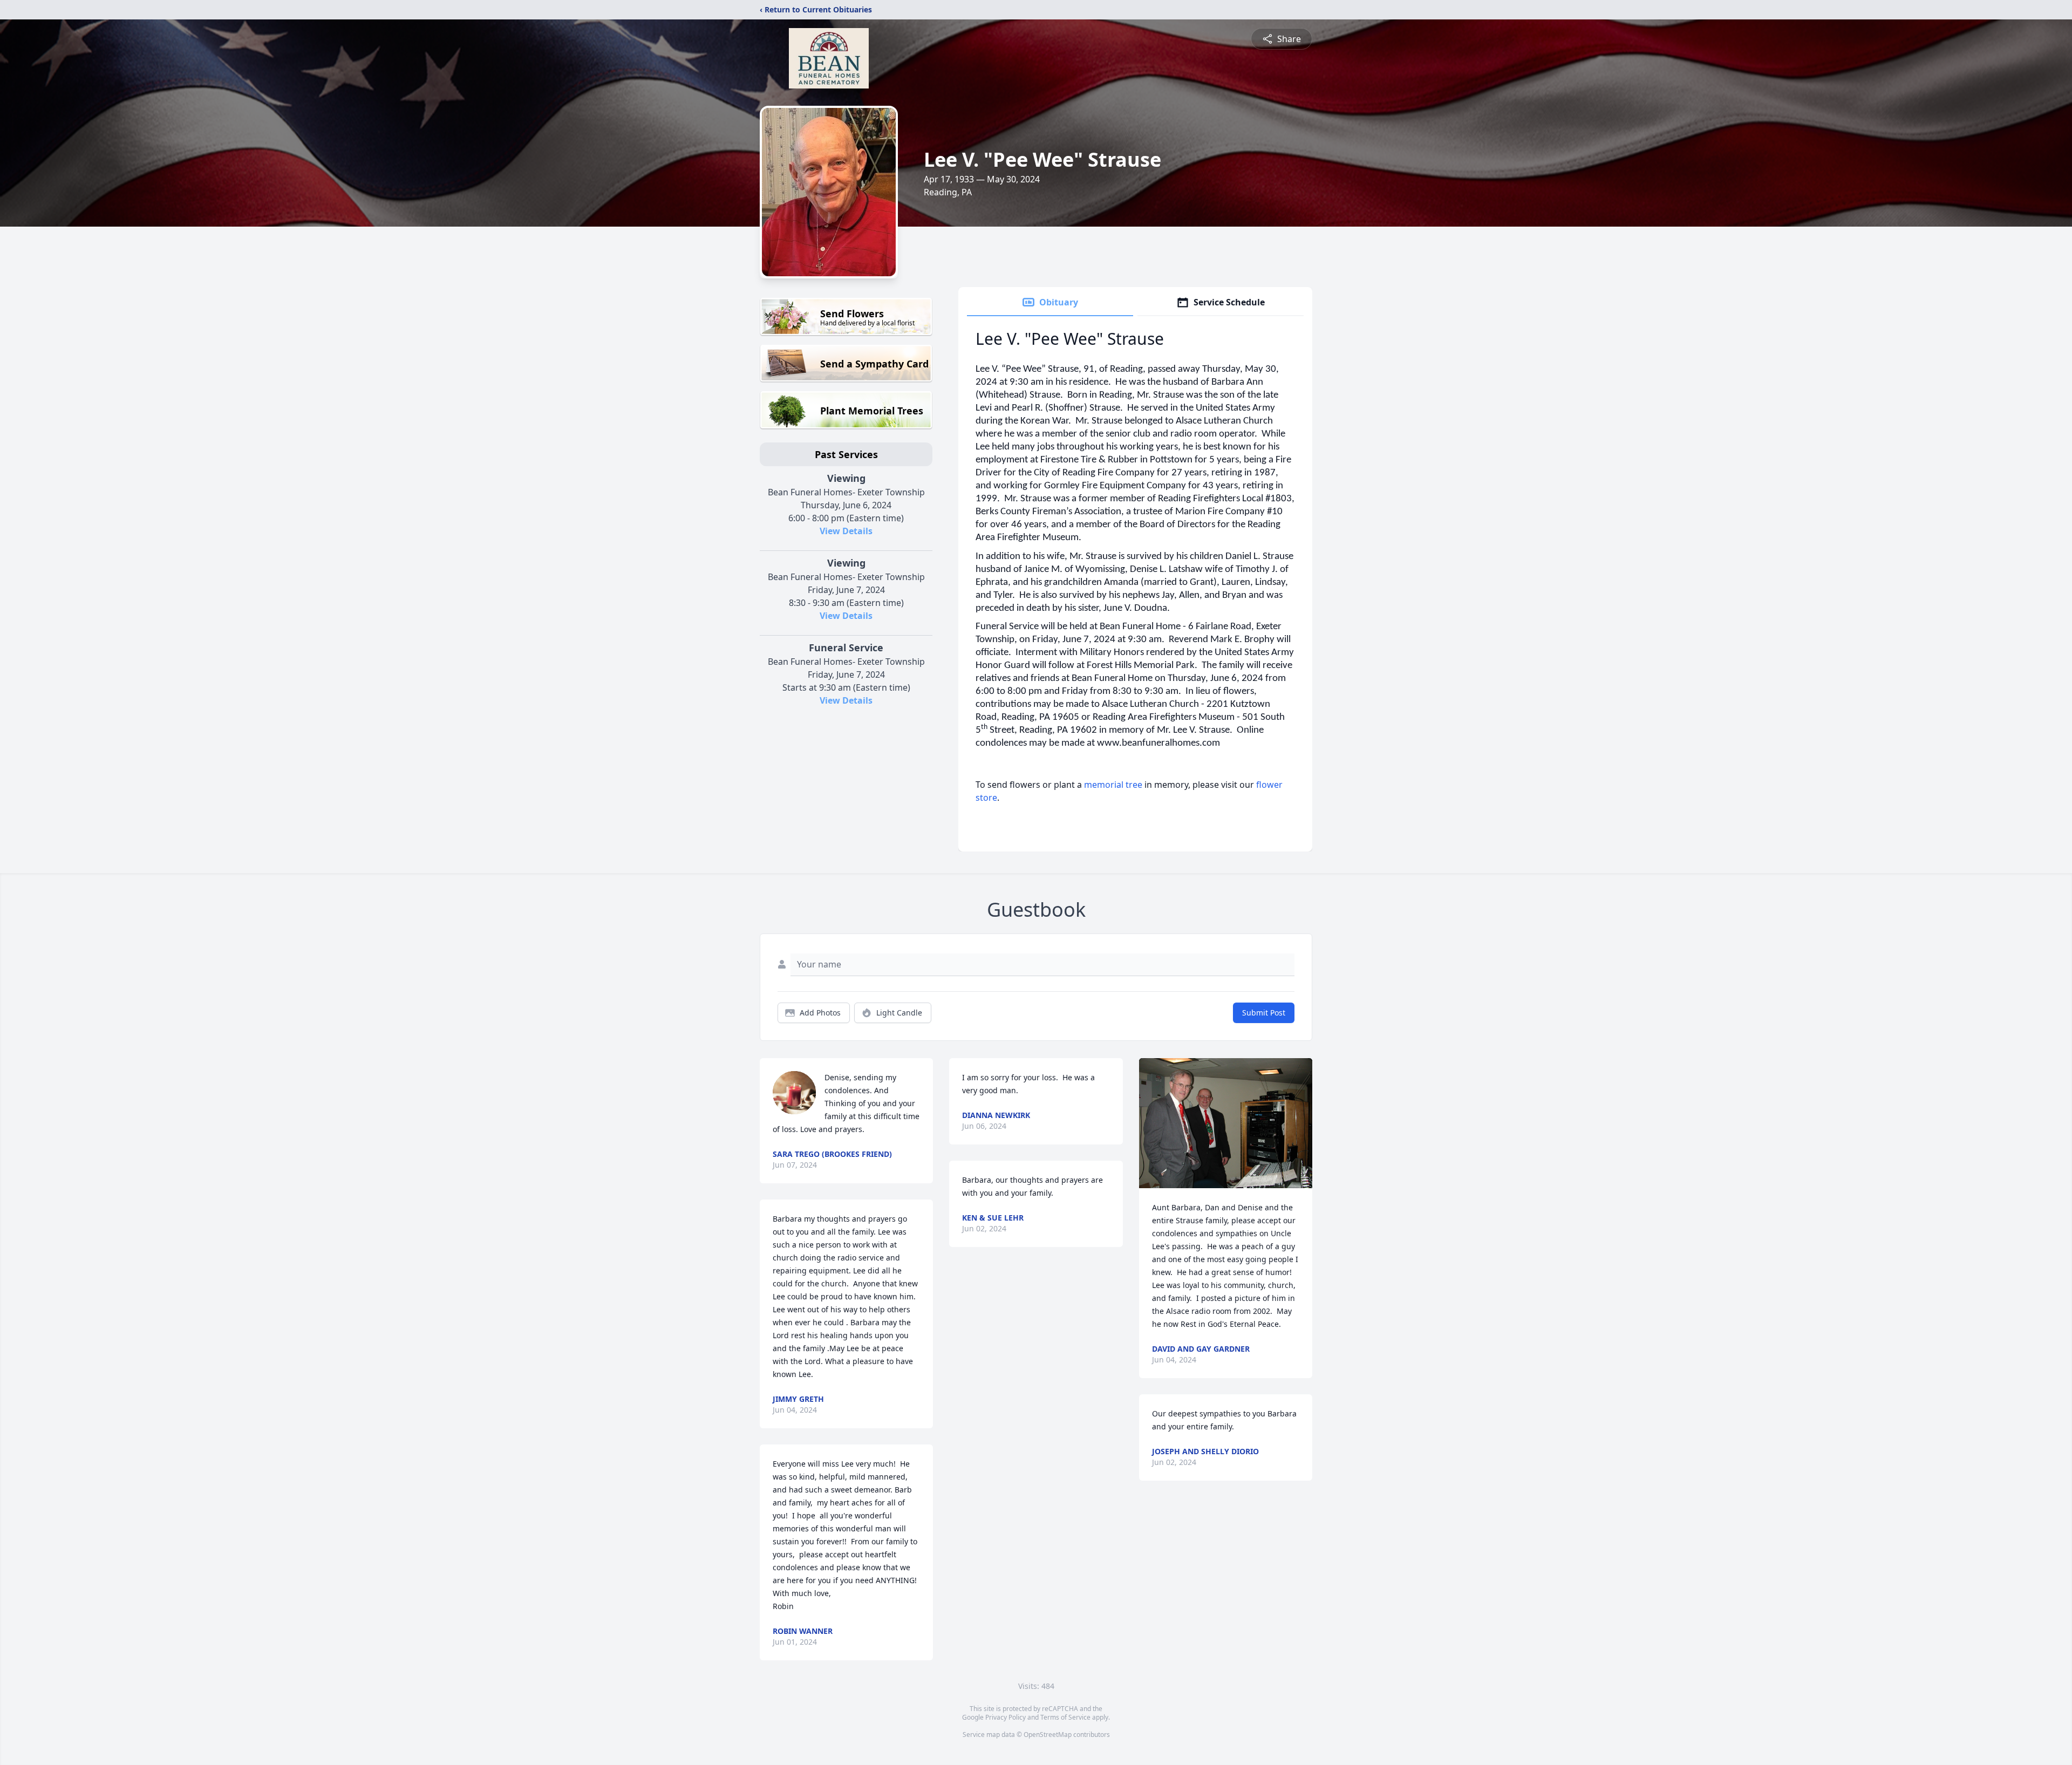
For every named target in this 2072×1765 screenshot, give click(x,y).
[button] (1226, 1123)
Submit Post (1264, 1013)
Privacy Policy (1006, 1717)
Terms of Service (1065, 1717)
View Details (846, 531)
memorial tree (1113, 785)
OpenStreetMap (1048, 1735)
